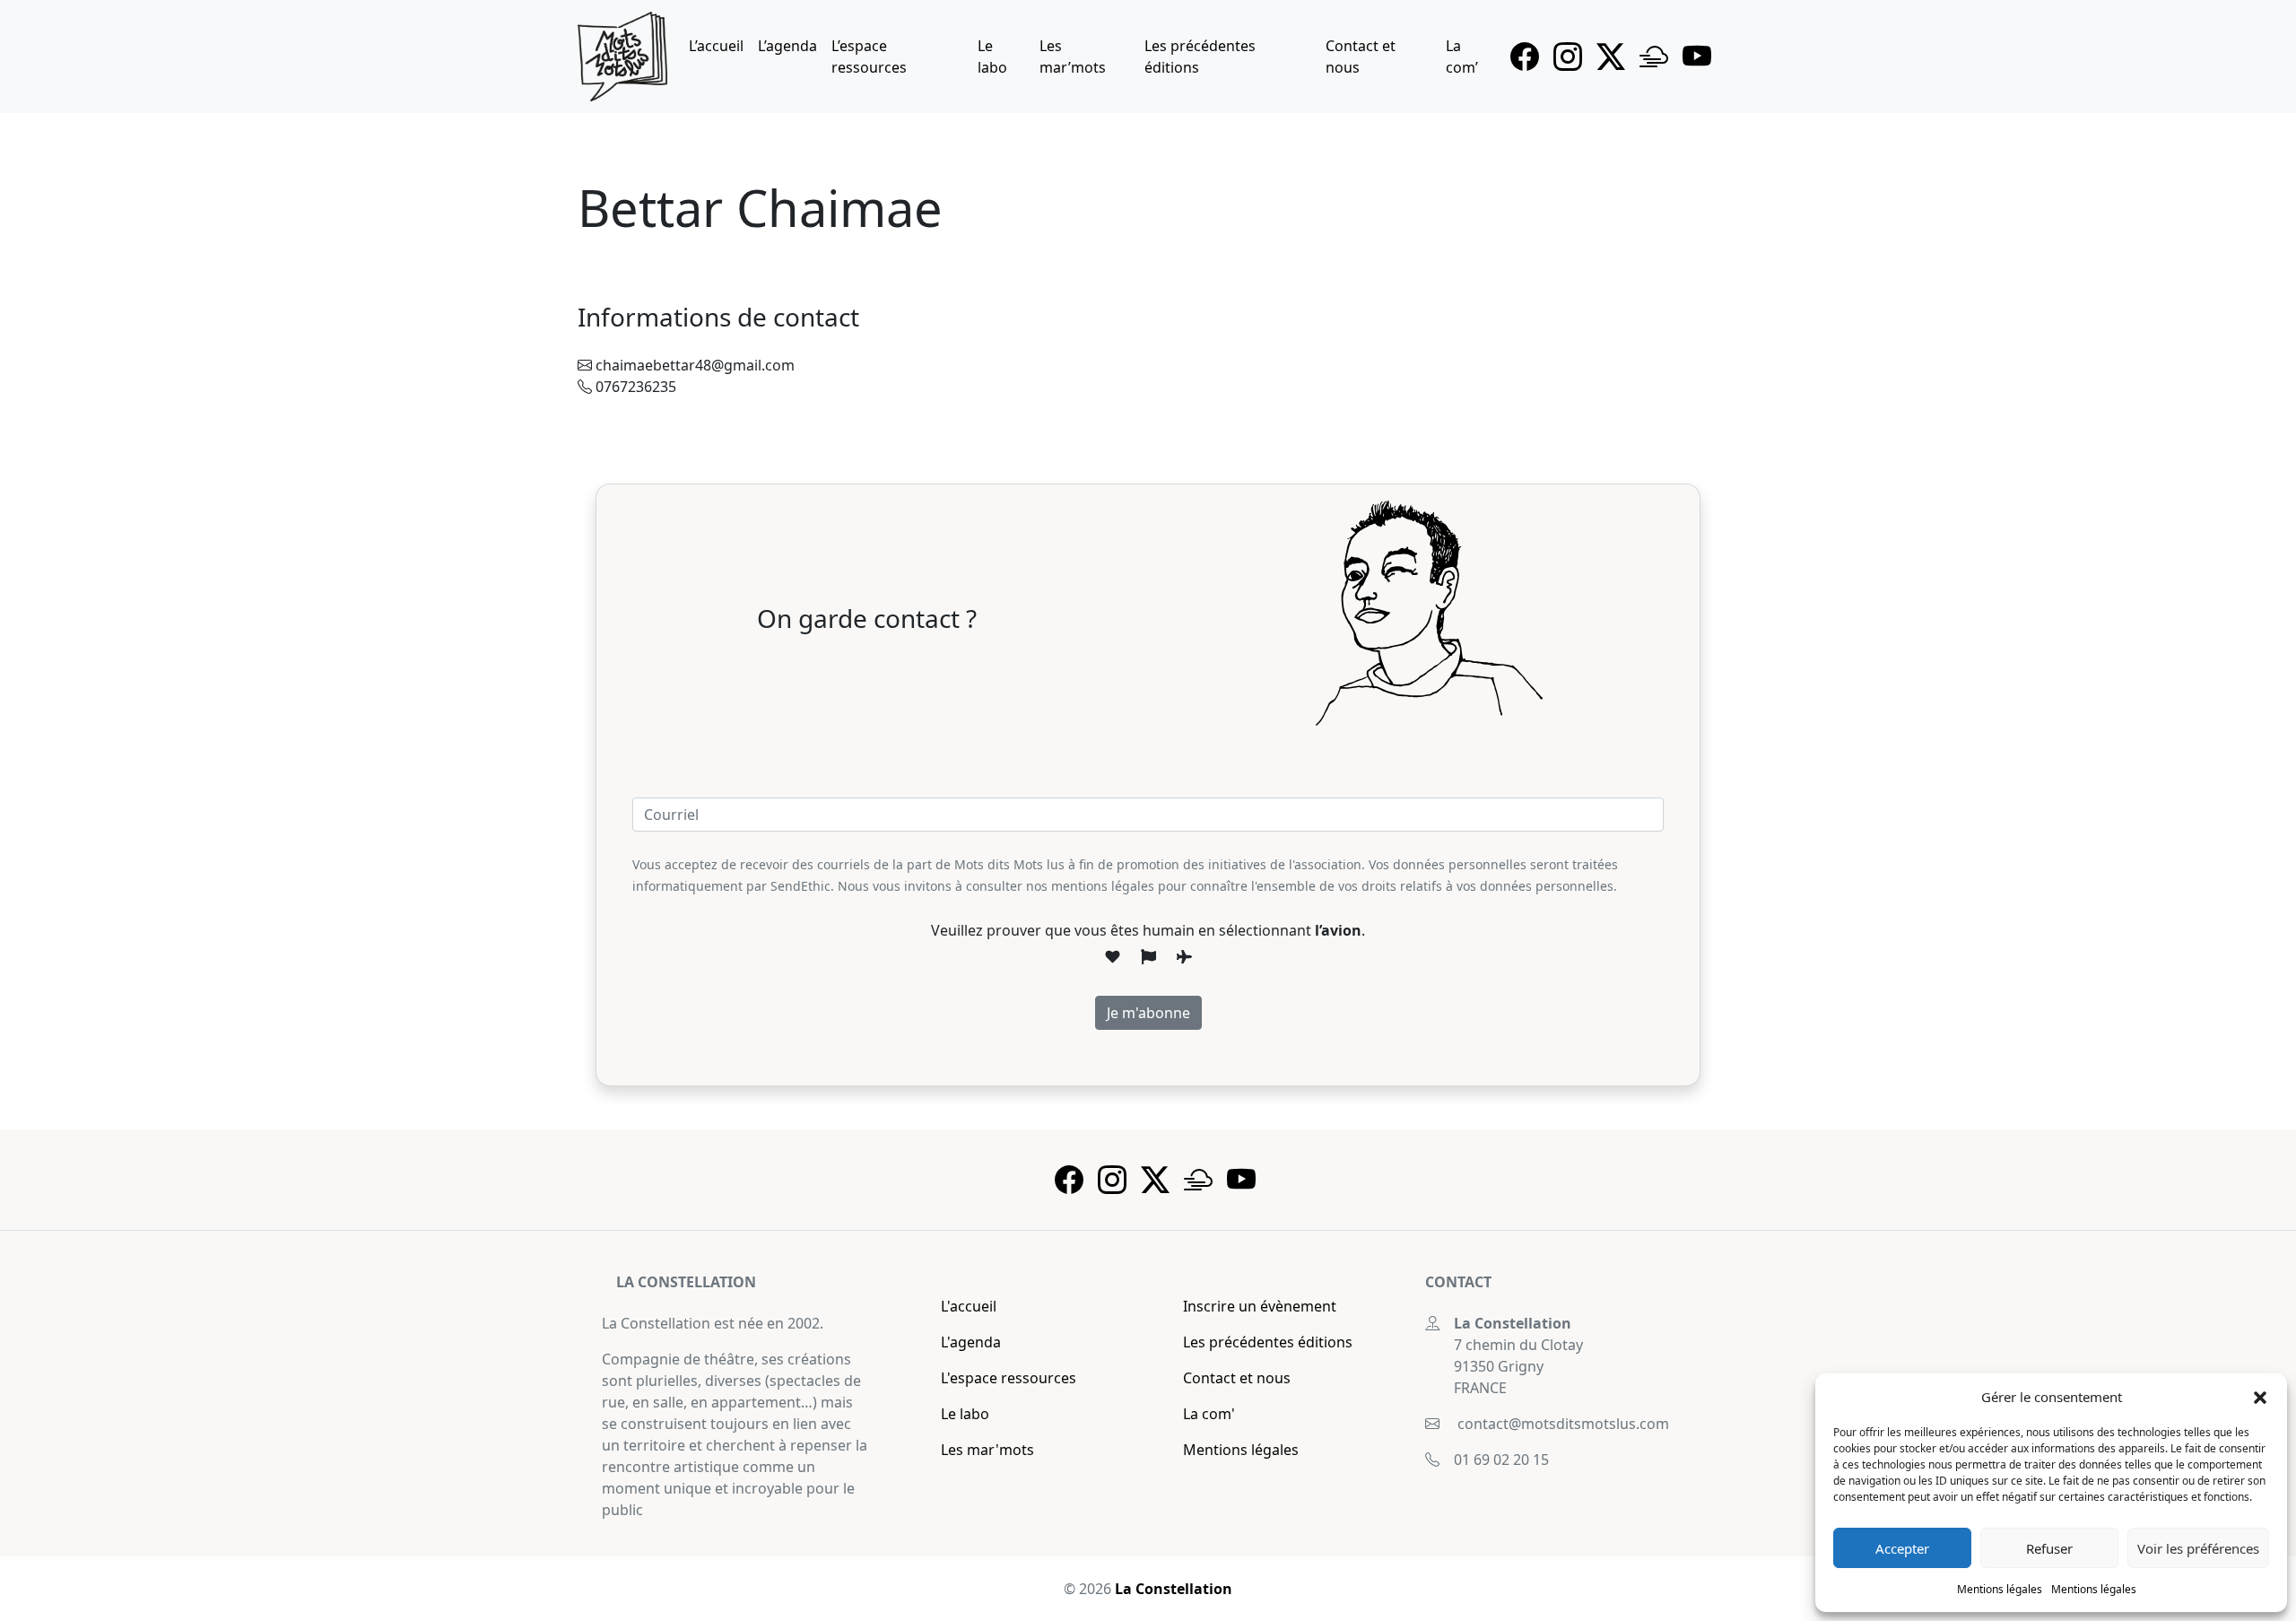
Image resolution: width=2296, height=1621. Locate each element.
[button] (2260, 1397)
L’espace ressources (869, 57)
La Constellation (1174, 1589)
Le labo (992, 57)
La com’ (1462, 57)
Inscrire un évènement (1260, 1306)
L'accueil (969, 1306)
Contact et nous (1361, 57)
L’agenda (787, 46)
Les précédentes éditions (1200, 57)
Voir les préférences (2198, 1548)
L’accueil (716, 46)
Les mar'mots (987, 1450)
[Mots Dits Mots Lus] (622, 57)
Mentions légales (2000, 1589)
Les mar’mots (1073, 57)
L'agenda (971, 1342)
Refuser (2049, 1548)
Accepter (1902, 1548)
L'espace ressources (1009, 1378)
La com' (1209, 1414)
